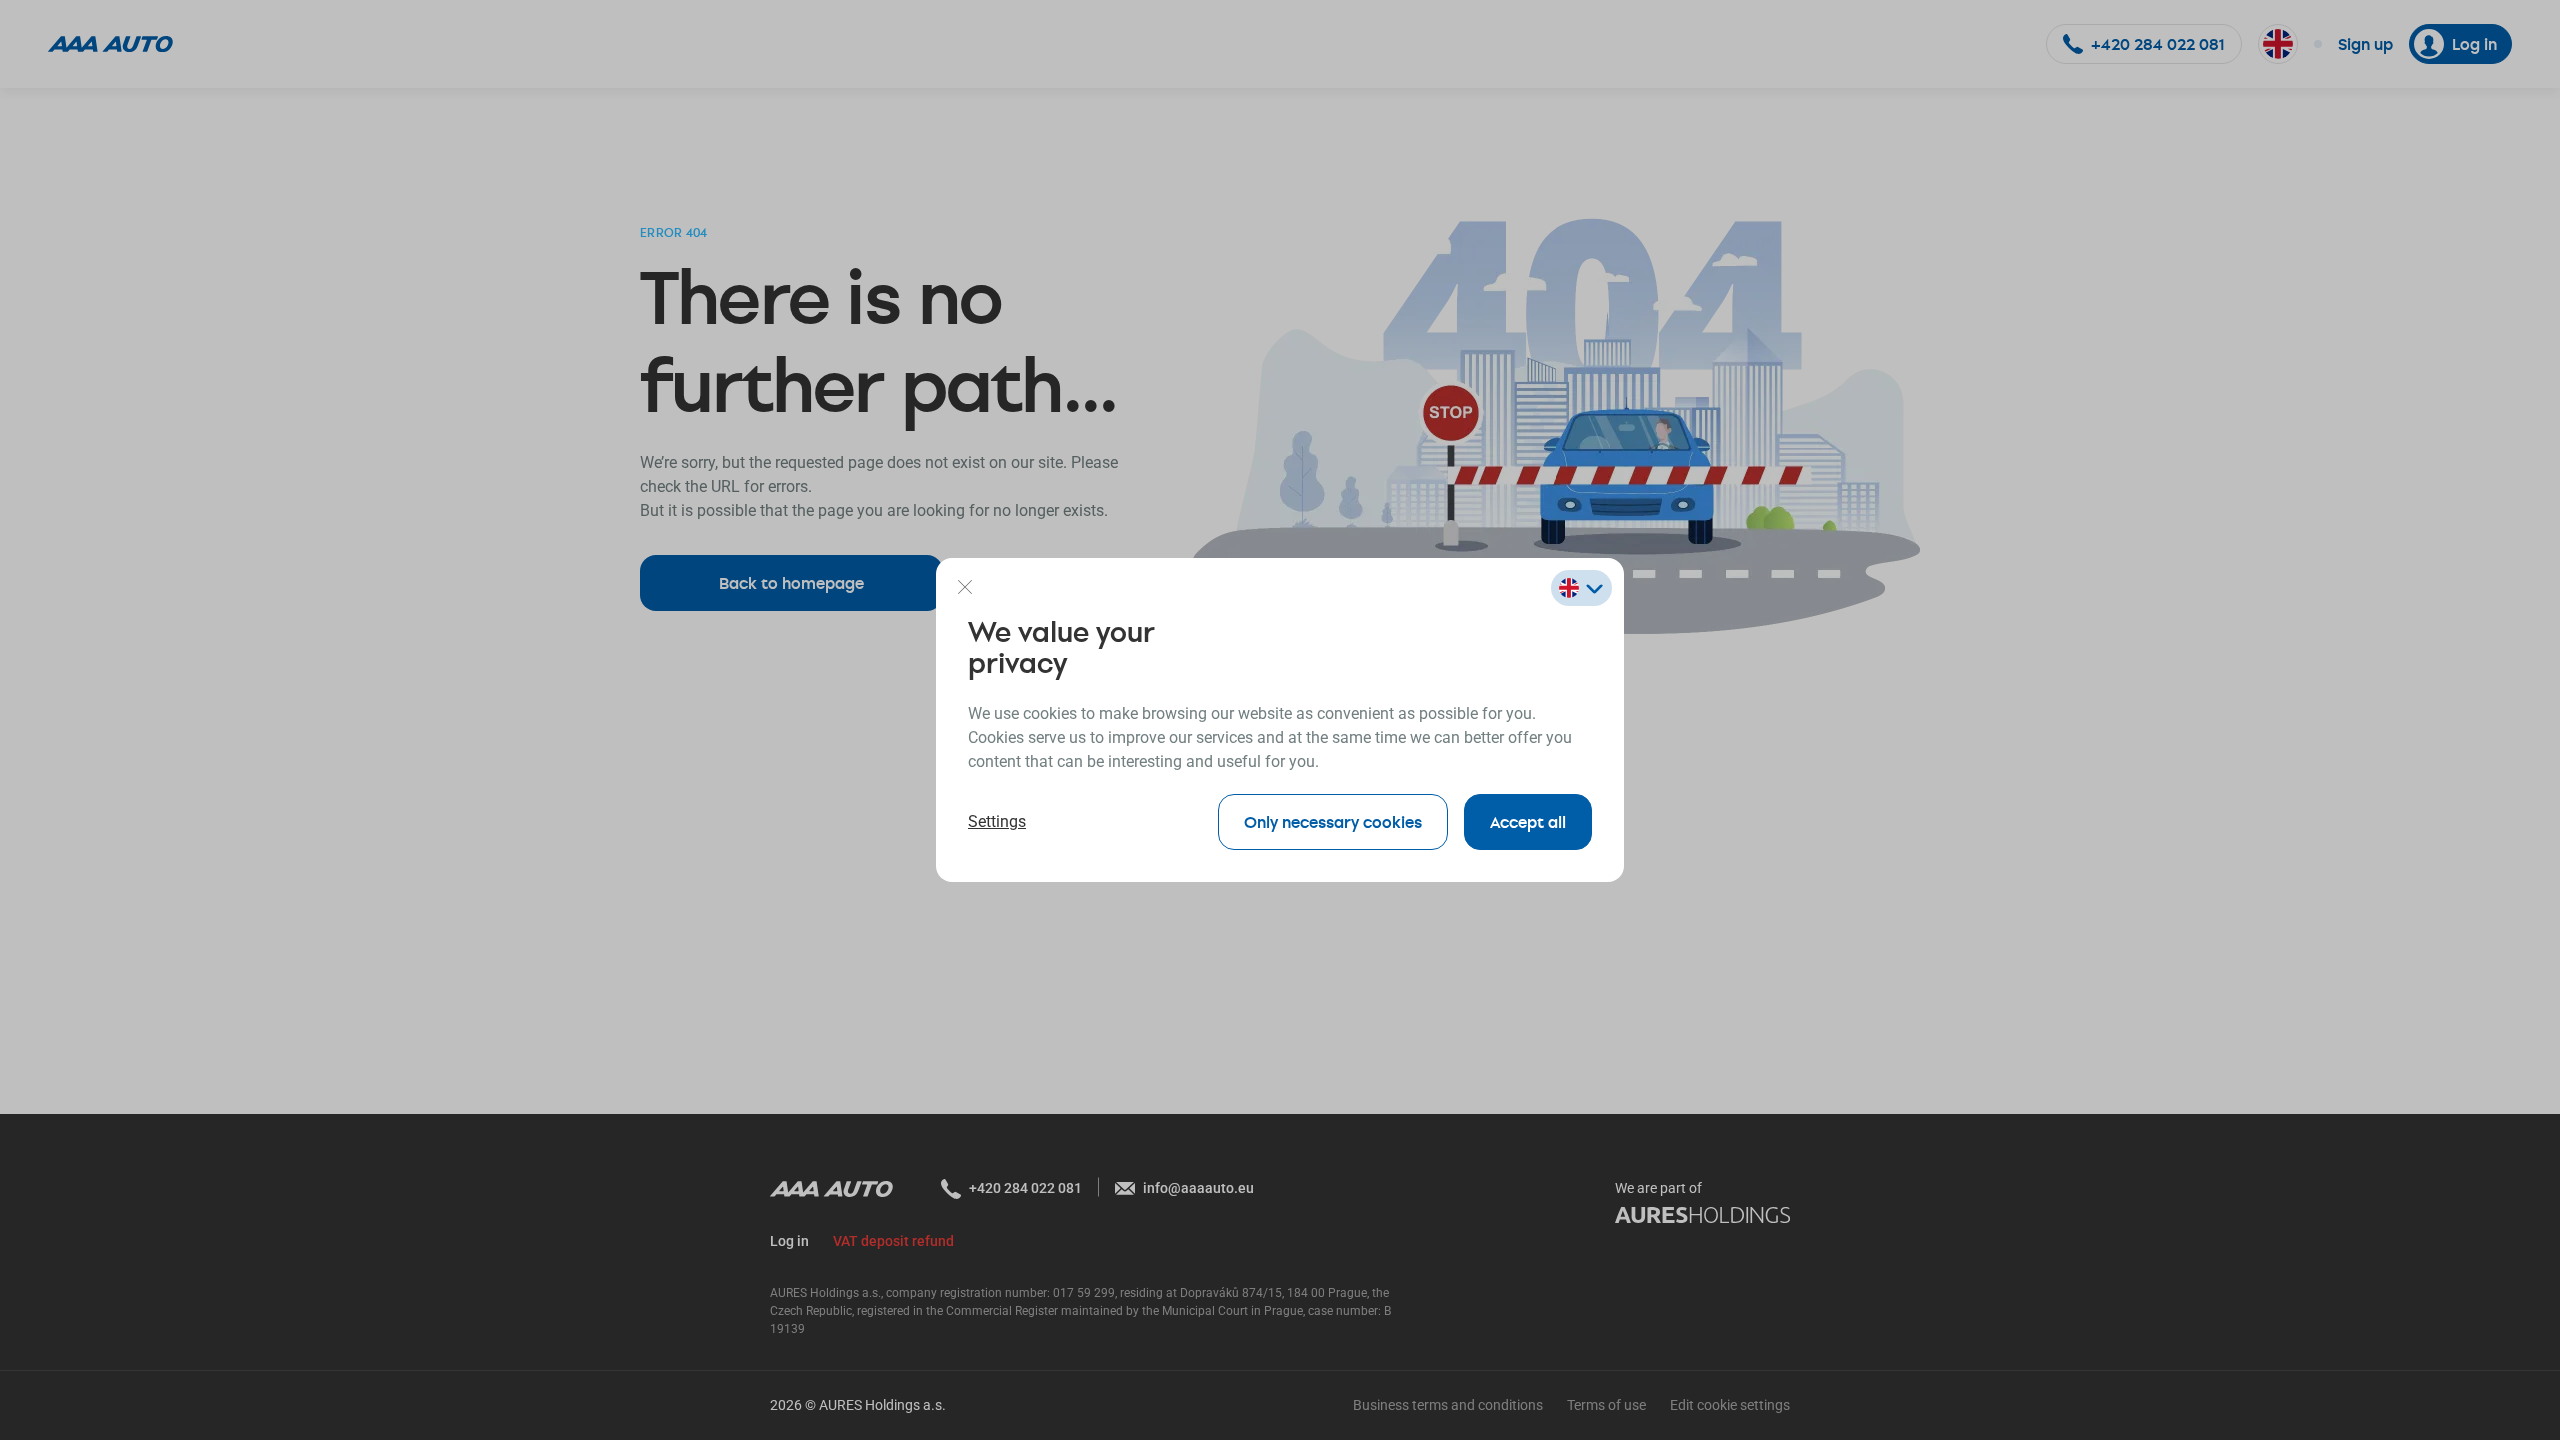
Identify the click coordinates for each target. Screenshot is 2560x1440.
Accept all (1528, 821)
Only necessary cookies (1333, 821)
